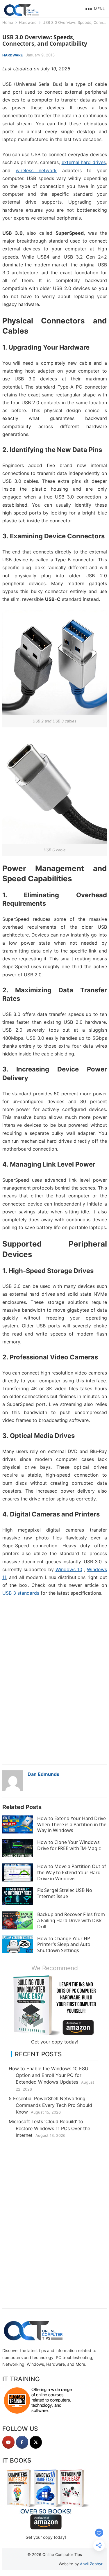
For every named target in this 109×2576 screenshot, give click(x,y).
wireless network (36, 170)
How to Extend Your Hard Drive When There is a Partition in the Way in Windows (72, 1824)
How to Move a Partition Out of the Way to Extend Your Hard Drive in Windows (72, 1872)
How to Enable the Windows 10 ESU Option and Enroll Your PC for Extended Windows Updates (49, 2075)
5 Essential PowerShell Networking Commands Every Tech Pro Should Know (50, 2105)
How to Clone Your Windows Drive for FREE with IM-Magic (69, 1845)
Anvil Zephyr (91, 2564)
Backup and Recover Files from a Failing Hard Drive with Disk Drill (71, 1920)
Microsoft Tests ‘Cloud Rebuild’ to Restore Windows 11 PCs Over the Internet (49, 2128)
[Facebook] (22, 2442)
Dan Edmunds (43, 1774)
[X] (36, 2442)
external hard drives (84, 162)
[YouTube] (8, 2442)
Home (8, 22)
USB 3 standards (21, 1593)
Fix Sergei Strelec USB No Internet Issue (65, 1893)
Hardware (28, 22)
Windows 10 (69, 1569)
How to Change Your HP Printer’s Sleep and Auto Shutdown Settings (64, 1945)
